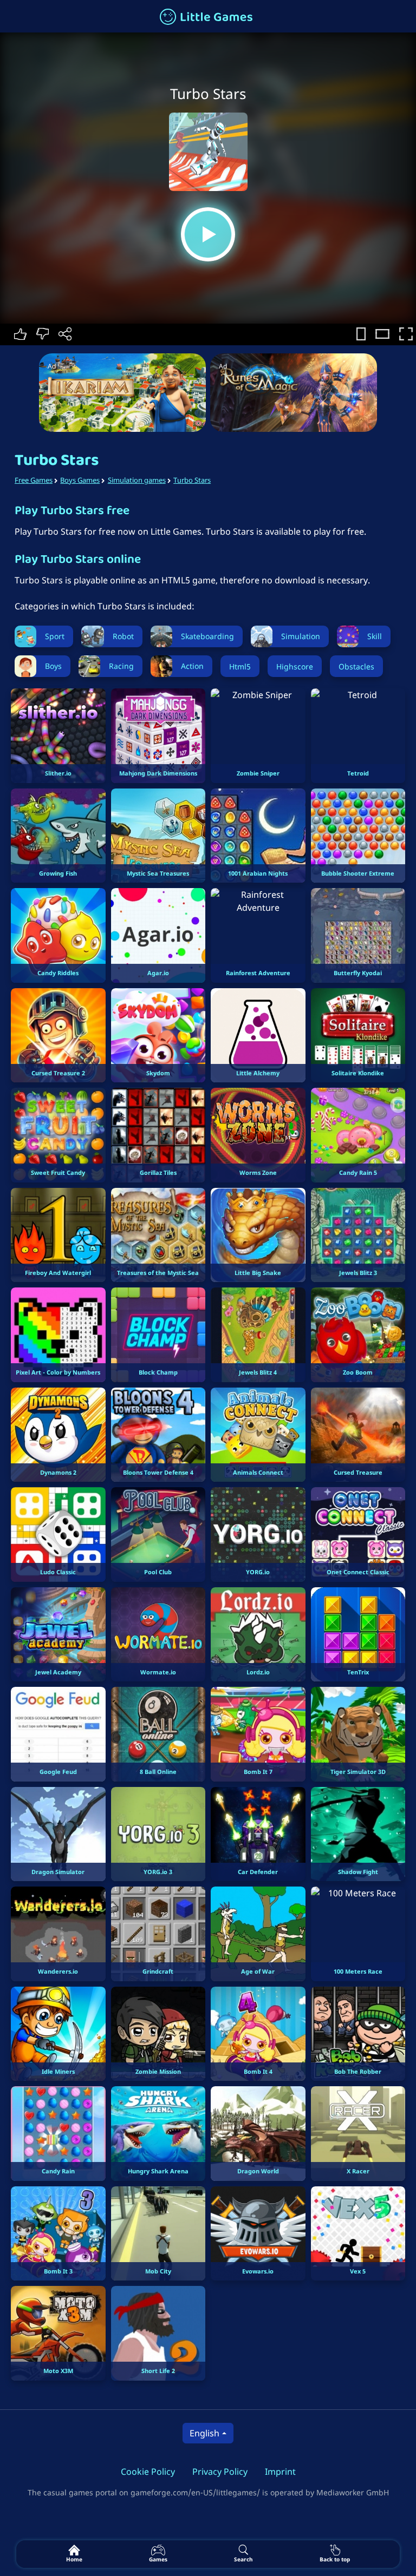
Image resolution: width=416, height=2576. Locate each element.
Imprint (280, 2472)
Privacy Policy (220, 2472)
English (204, 2433)
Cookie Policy (148, 2472)
